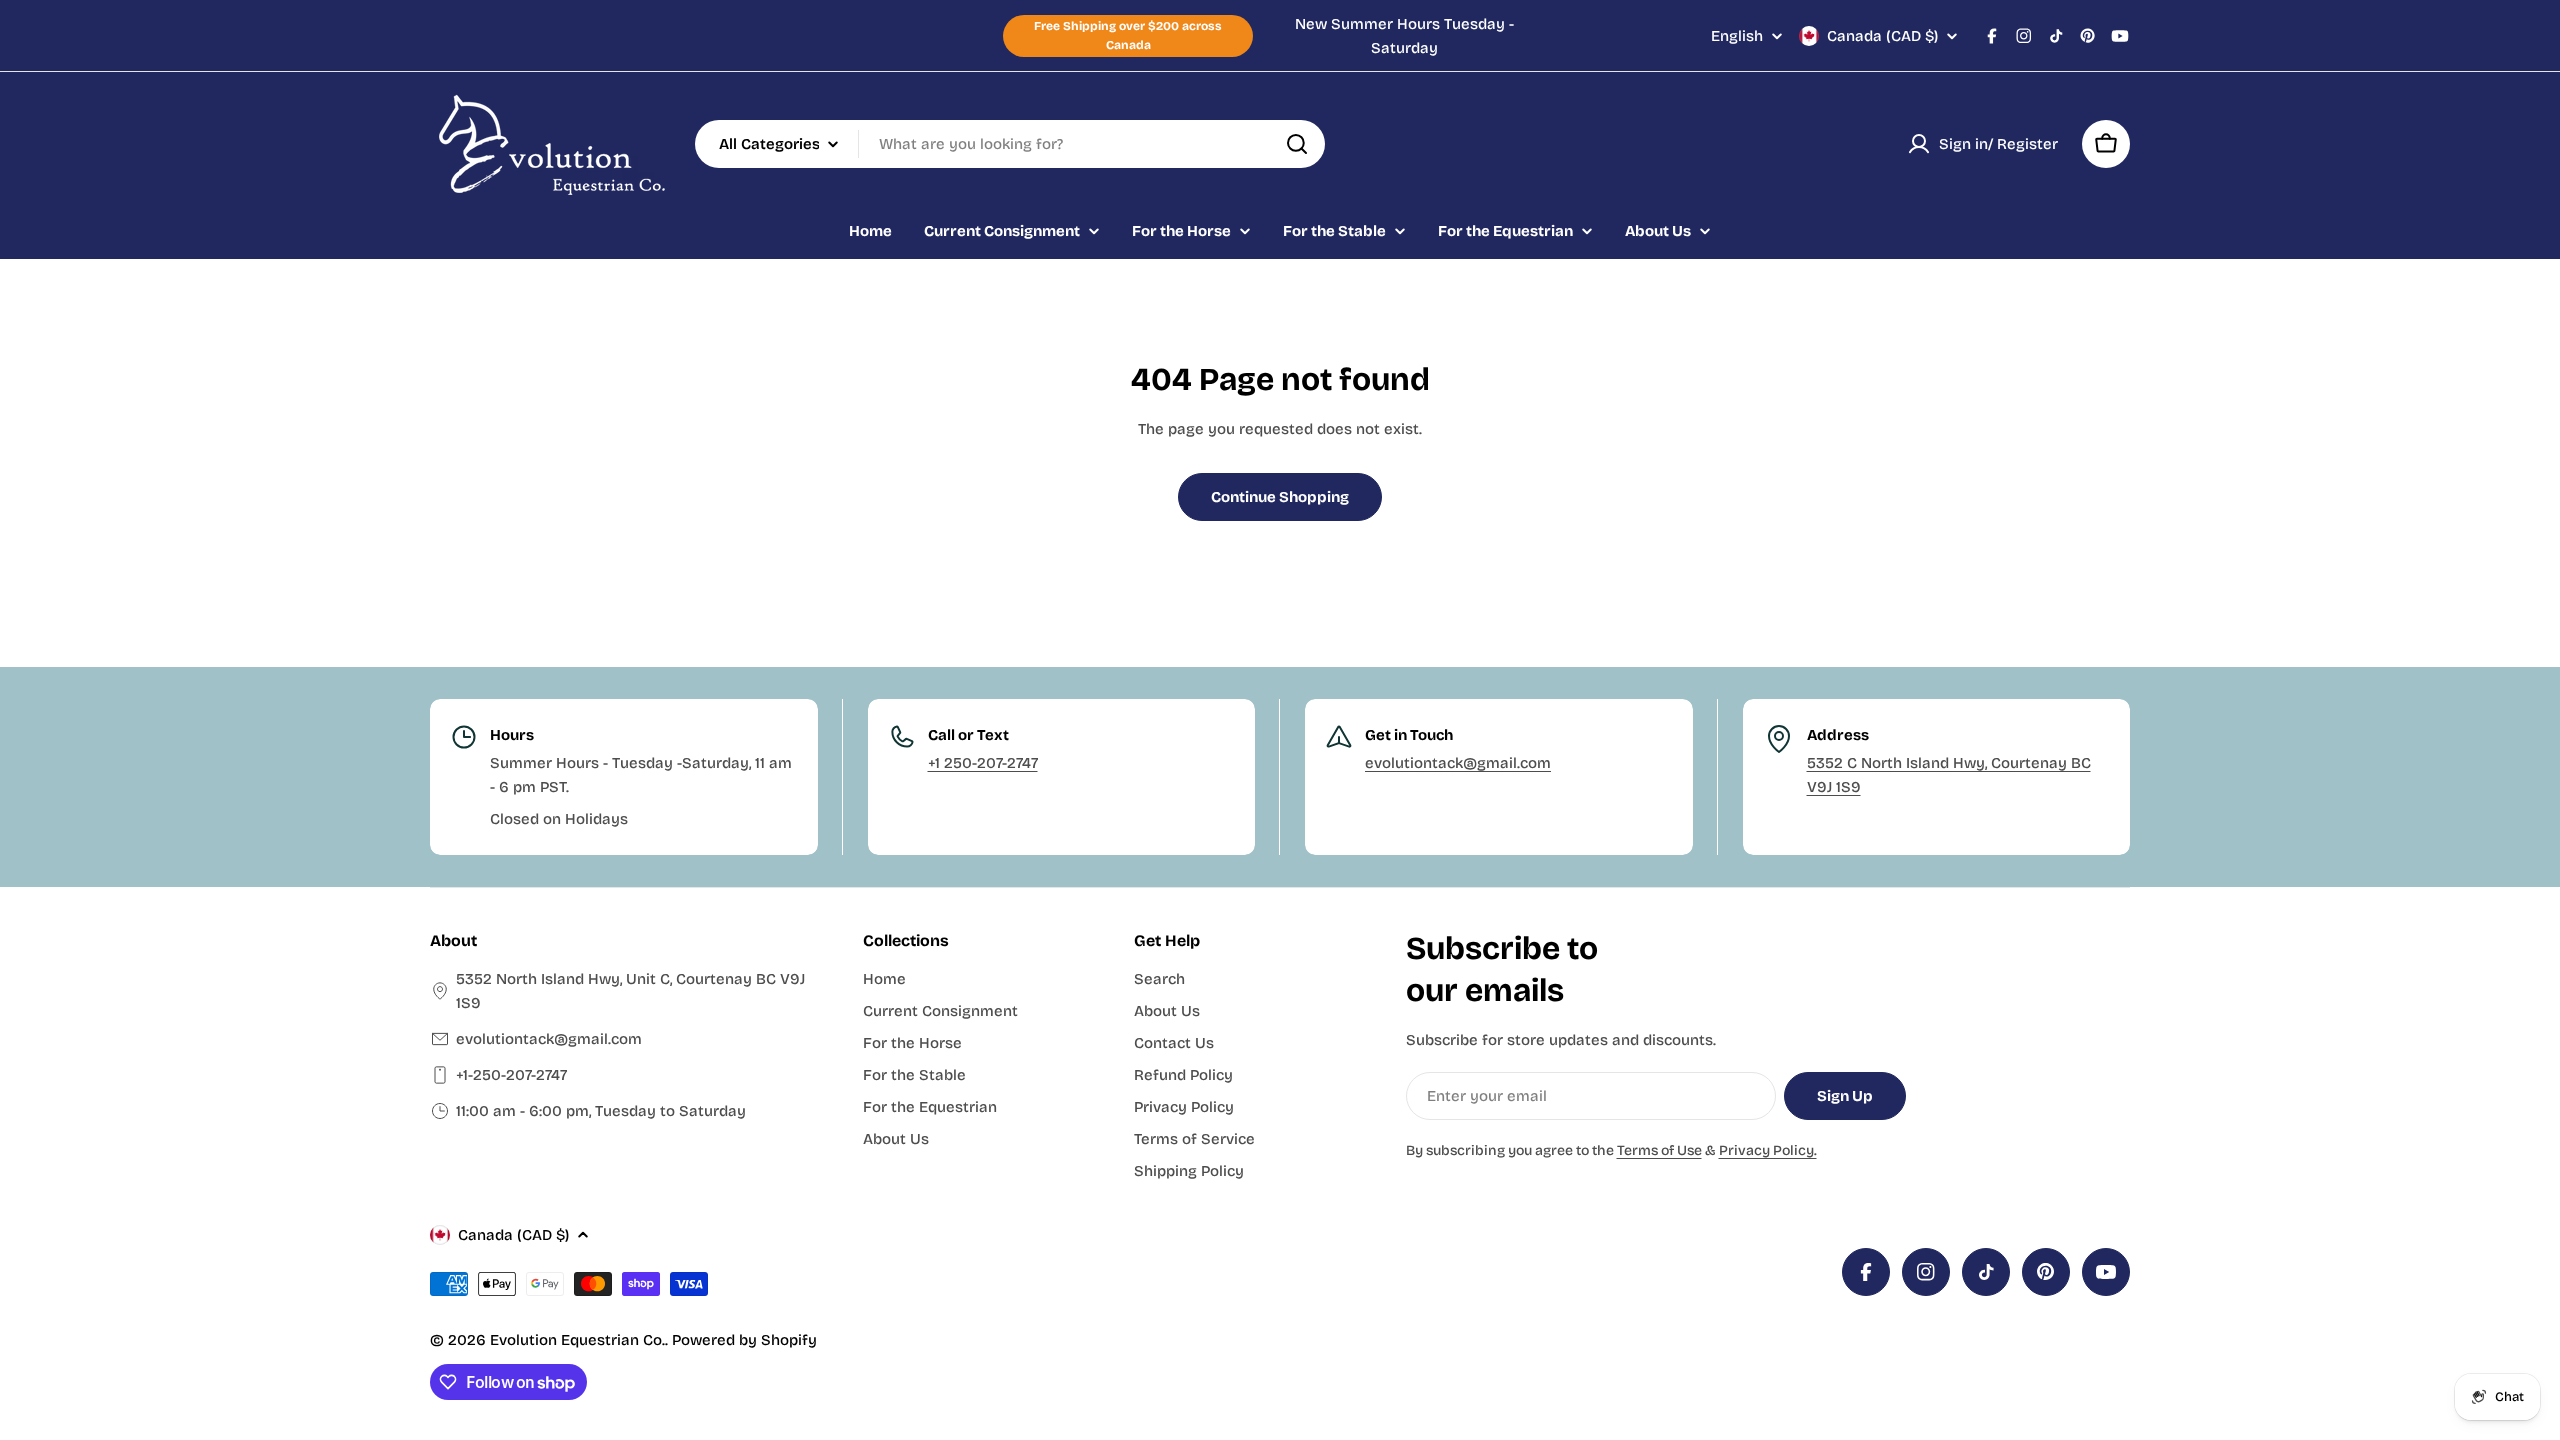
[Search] (1297, 144)
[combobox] (1010, 144)
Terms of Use (1659, 1150)
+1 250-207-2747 (983, 763)
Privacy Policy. (1768, 1150)
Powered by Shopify (744, 1340)
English (1737, 36)
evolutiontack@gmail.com (1458, 763)
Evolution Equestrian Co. (577, 1340)
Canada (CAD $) (1882, 36)
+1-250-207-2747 (511, 1075)
